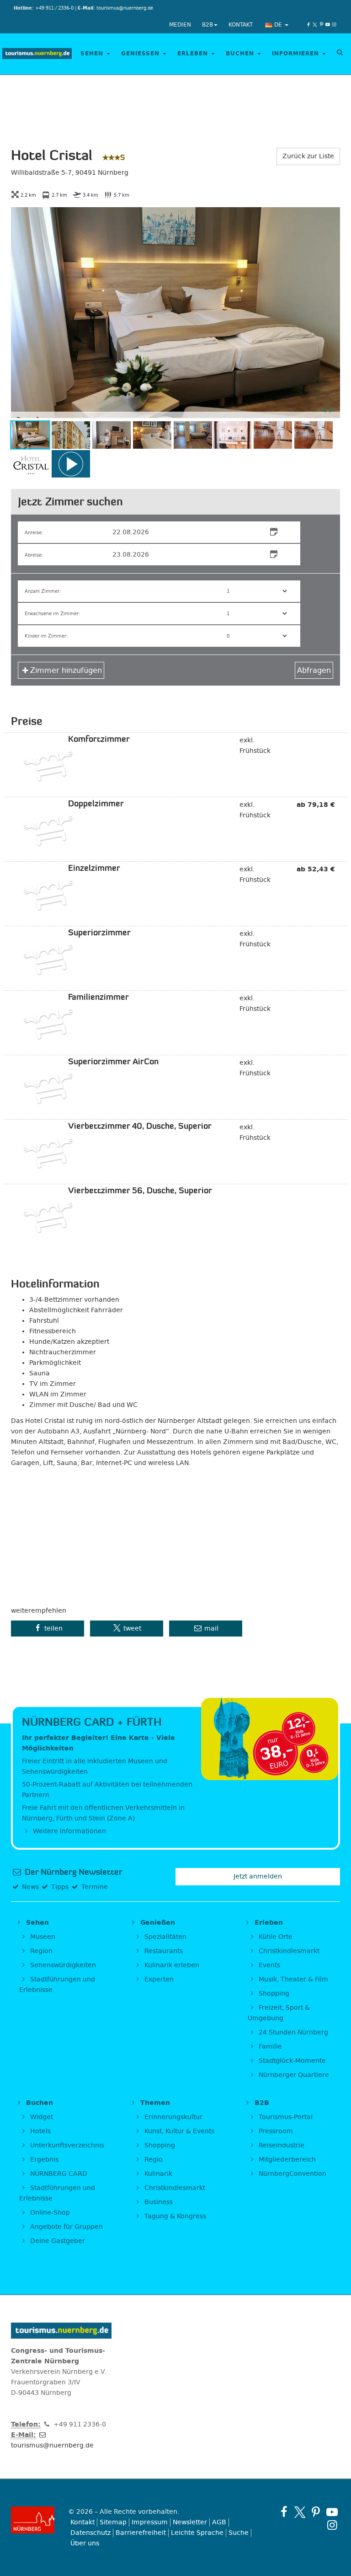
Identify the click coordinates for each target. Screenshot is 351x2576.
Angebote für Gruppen (66, 2227)
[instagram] (334, 25)
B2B (207, 25)
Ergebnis (43, 2160)
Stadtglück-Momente (291, 2061)
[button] (48, 1629)
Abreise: (34, 555)
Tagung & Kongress (174, 2216)
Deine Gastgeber (57, 2241)
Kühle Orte (275, 1937)
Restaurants (163, 1951)
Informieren (297, 54)
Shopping (273, 1994)
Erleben (194, 54)
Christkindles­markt (174, 2188)
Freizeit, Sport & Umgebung (279, 2013)
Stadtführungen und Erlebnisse (57, 1985)
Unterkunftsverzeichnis (66, 2145)
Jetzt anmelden (258, 1876)
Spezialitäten (165, 1937)
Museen (42, 1937)
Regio (153, 2160)
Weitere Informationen (69, 1831)
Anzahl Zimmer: (43, 591)
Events (269, 1965)
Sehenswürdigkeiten (62, 1965)
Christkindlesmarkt (288, 1951)
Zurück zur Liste (308, 156)
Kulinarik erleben (171, 1965)
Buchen (241, 54)
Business (158, 2202)
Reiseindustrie (281, 2145)
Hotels (40, 2131)
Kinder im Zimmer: (46, 636)
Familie (269, 2047)
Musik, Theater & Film (292, 1979)
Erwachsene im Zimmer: (52, 614)
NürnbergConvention (292, 2174)
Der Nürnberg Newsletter (72, 1872)
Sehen (93, 54)
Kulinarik (157, 2174)
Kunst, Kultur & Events (178, 2131)
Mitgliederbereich (286, 2160)
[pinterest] (321, 25)
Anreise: (34, 533)
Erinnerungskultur (173, 2117)
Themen (154, 2103)
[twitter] (315, 25)
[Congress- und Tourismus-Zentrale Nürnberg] (37, 54)
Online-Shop (49, 2213)
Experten (158, 1979)
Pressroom (275, 2131)
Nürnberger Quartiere (293, 2075)
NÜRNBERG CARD (58, 2174)
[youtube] (328, 25)
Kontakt (241, 25)
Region (40, 1951)
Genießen (141, 54)
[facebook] (308, 25)
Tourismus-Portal (285, 2117)
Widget (41, 2117)
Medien (180, 25)
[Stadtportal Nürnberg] (33, 2520)
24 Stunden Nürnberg (292, 2032)
